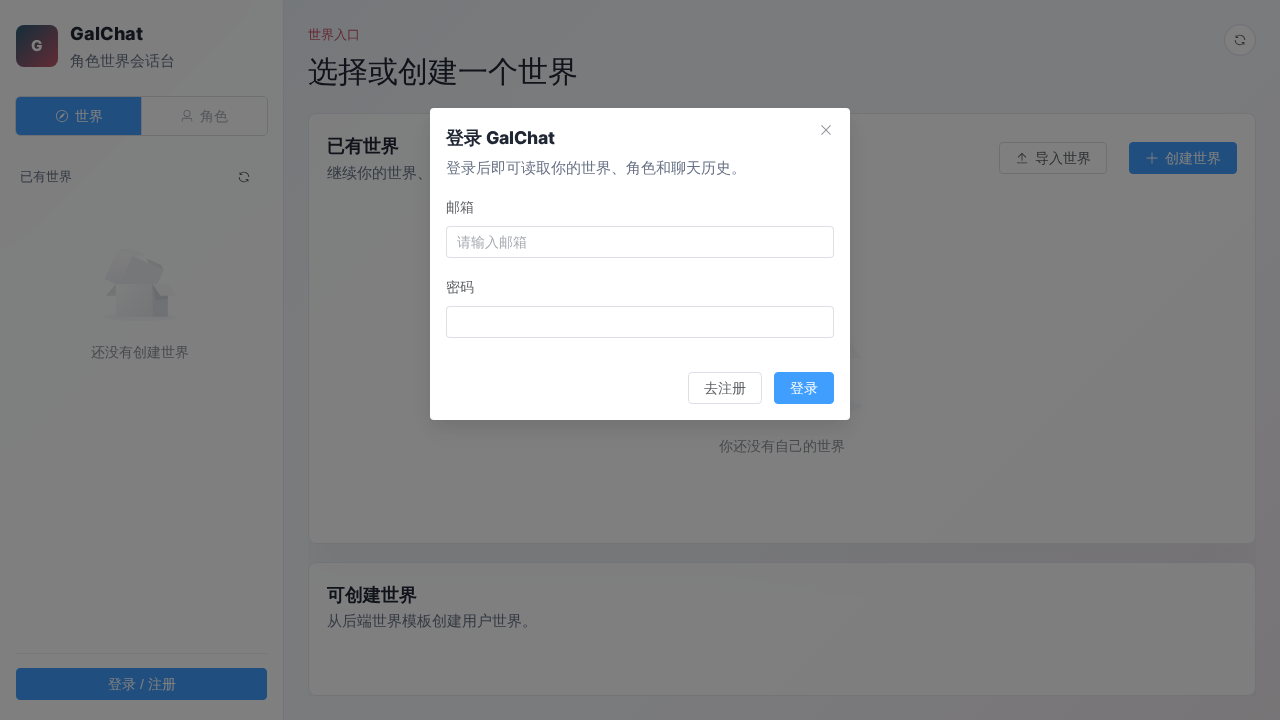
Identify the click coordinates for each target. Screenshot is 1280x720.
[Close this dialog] (826, 132)
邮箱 (460, 206)
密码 (460, 286)
